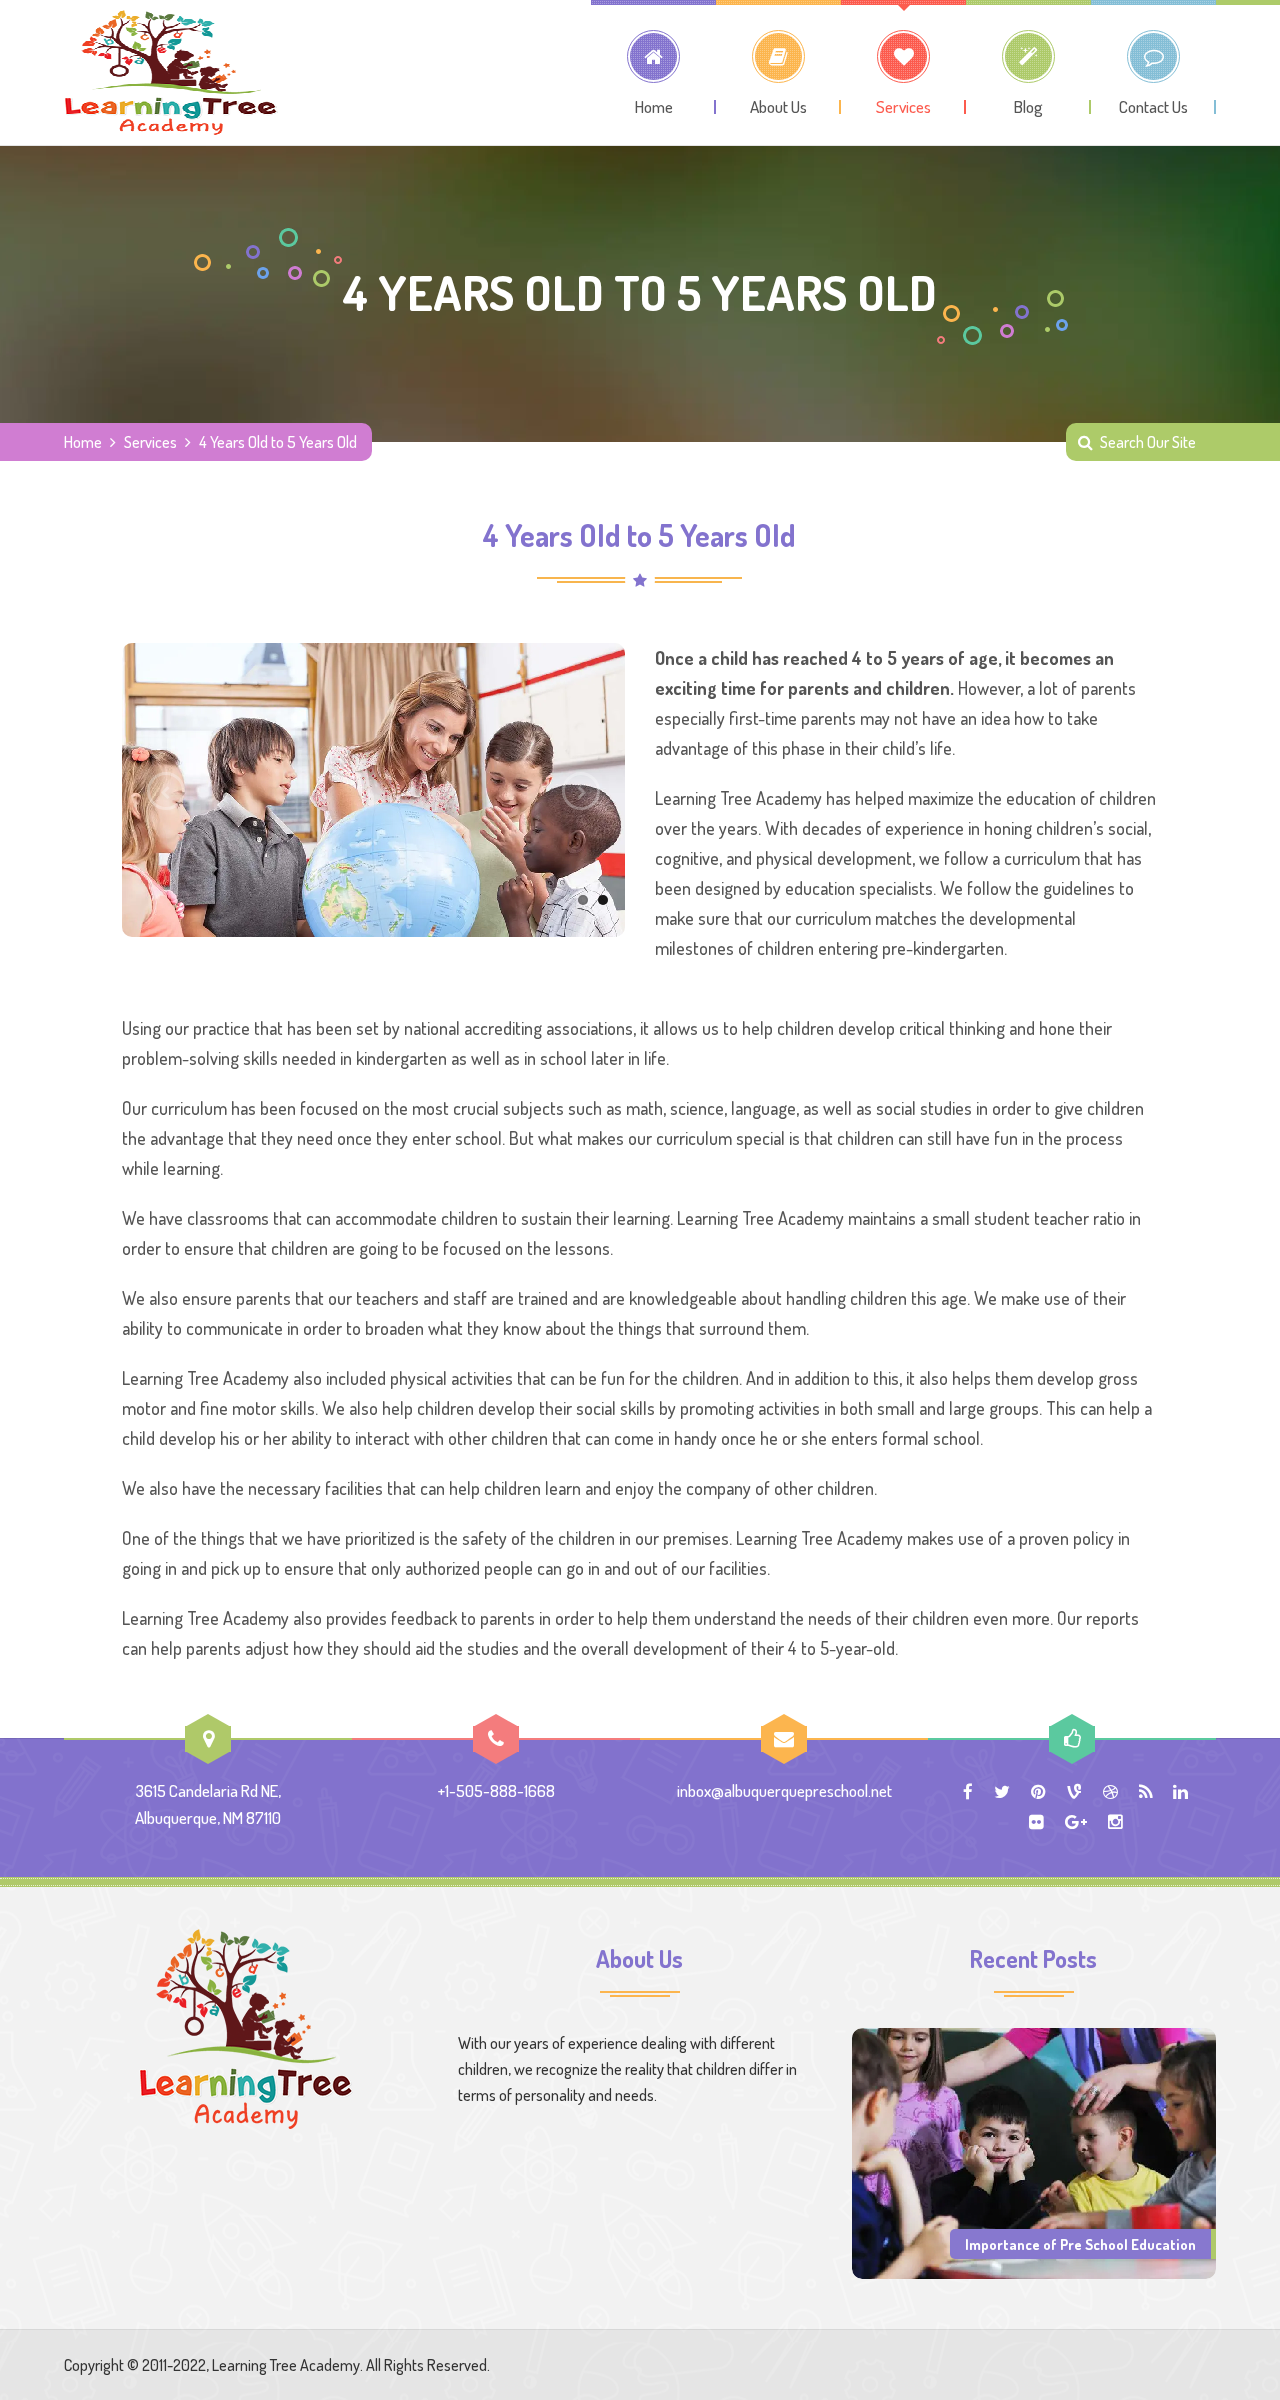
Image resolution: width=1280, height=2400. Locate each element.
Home (83, 442)
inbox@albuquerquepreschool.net (784, 1790)
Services (150, 442)
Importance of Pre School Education (1080, 2244)
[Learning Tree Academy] (171, 72)
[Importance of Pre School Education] (1034, 2151)
